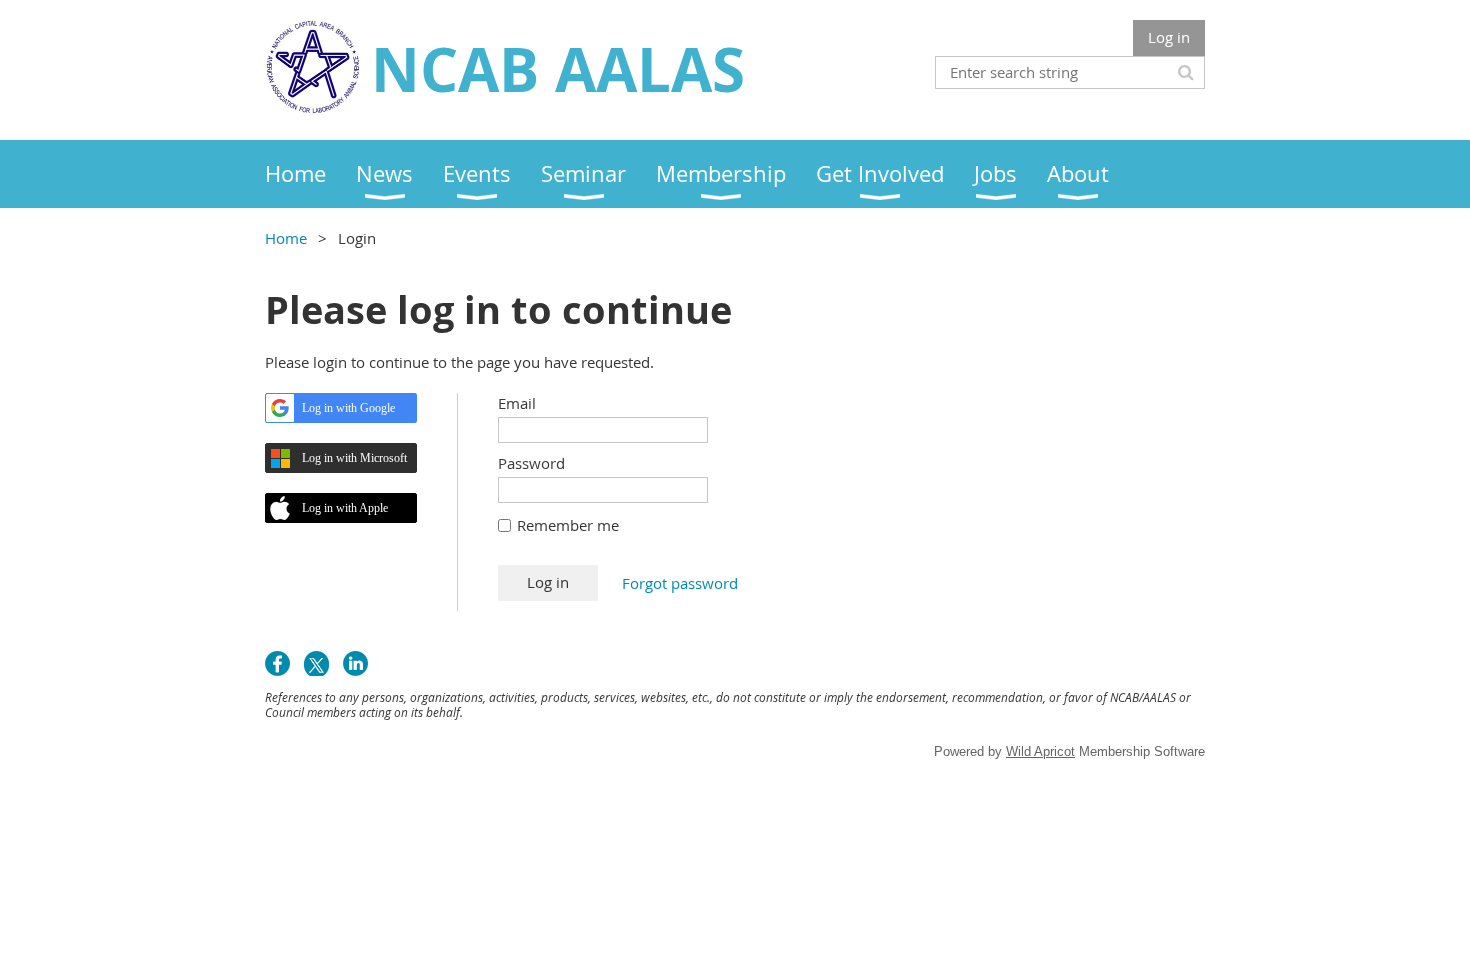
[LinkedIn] (355, 663)
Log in (1169, 37)
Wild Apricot (1040, 751)
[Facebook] (277, 663)
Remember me (568, 525)
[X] (316, 663)
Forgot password (680, 583)
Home (286, 238)
